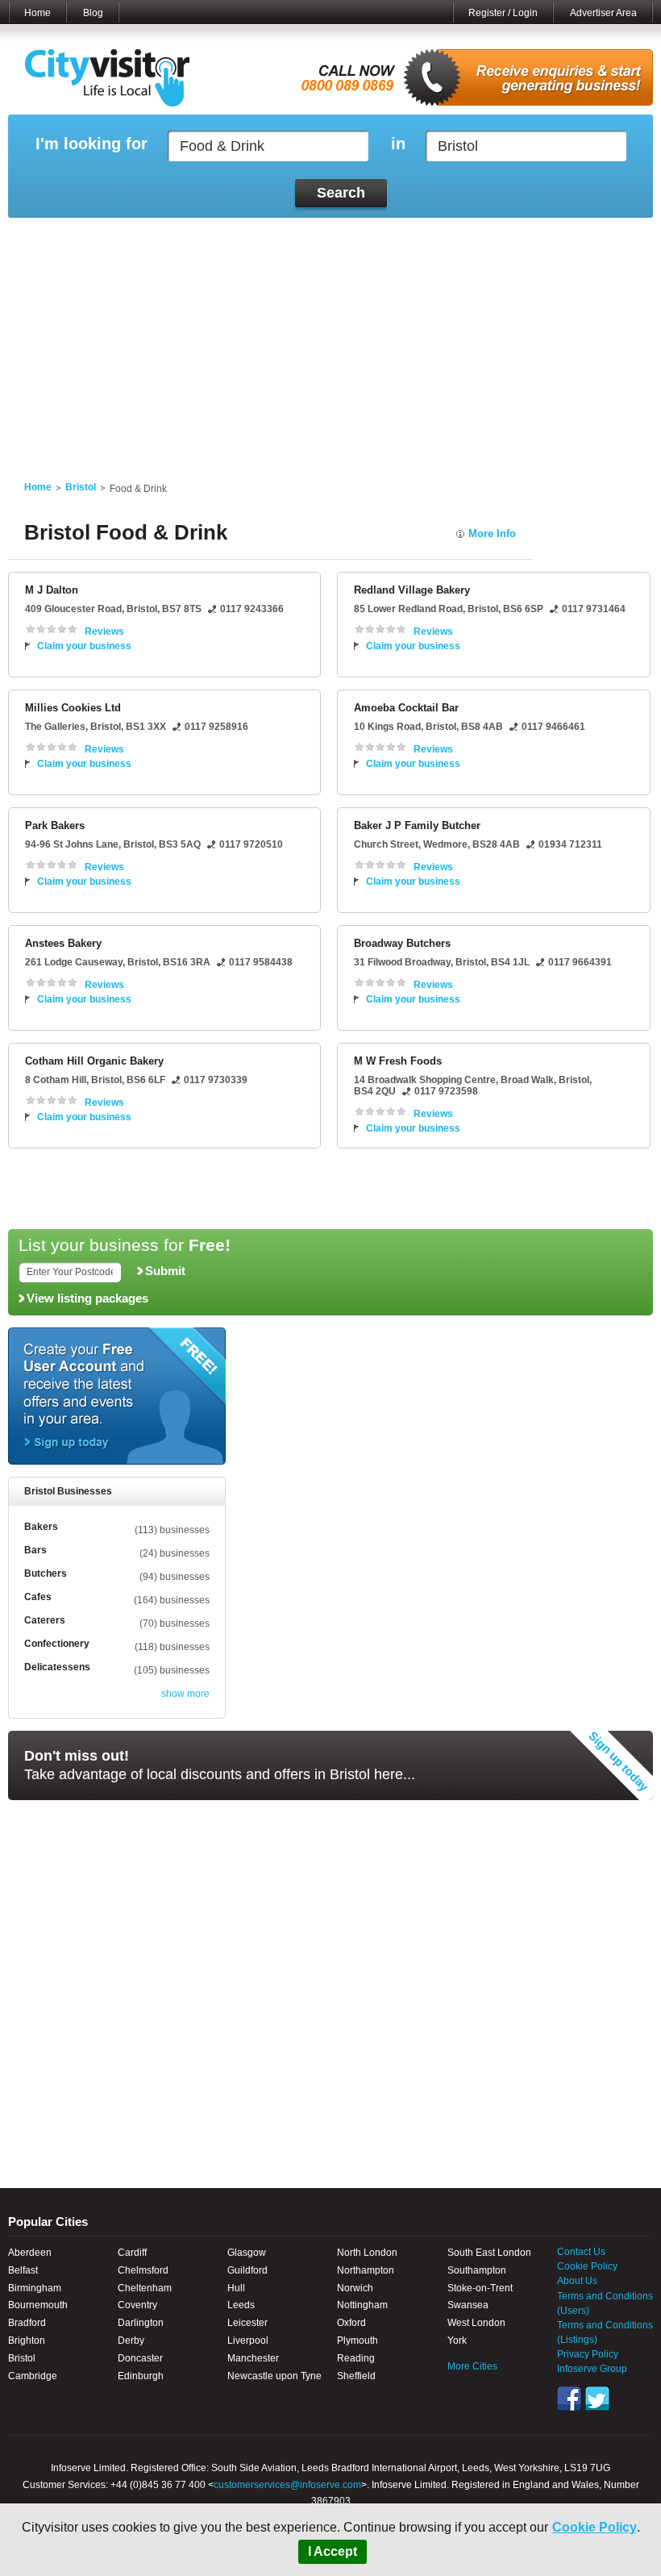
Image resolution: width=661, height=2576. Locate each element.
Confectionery (57, 1644)
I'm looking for (91, 144)
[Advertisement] (330, 340)
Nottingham (362, 2305)
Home (37, 13)
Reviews (104, 631)
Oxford (351, 2323)
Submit (165, 1271)
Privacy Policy (588, 2354)
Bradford (27, 2323)
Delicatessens (57, 1667)
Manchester (253, 2358)
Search (341, 193)
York (457, 2340)
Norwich (355, 2288)
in (398, 144)
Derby (131, 2340)
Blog (93, 13)
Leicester (247, 2323)
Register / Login (503, 13)
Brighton (27, 2340)
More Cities (472, 2366)
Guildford (247, 2270)
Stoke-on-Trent (480, 2288)
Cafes (38, 1597)
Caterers (45, 1620)
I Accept (333, 2551)
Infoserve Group (592, 2369)
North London (367, 2253)
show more (185, 1694)
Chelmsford (143, 2270)
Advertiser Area (603, 13)
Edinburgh (141, 2376)
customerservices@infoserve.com (287, 2485)
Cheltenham (145, 2288)
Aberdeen (30, 2253)
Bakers (41, 1527)
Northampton (366, 2270)
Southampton (477, 2270)
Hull (236, 2288)
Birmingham (35, 2288)
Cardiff (132, 2253)
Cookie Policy (594, 2527)
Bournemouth (38, 2305)
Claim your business (84, 646)
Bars (35, 1550)
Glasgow (247, 2253)
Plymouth (358, 2340)
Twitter (597, 2399)
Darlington (141, 2323)
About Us (577, 2281)
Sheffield (356, 2376)
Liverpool (248, 2340)
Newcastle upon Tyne (274, 2376)
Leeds (241, 2305)
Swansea (468, 2305)
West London (476, 2323)
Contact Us (581, 2252)
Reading (356, 2358)
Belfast (23, 2270)
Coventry (137, 2305)
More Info (492, 534)
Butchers (46, 1574)
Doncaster (140, 2358)
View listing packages (87, 1298)
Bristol (81, 487)
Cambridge (33, 2376)
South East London (489, 2253)
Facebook (569, 2399)
